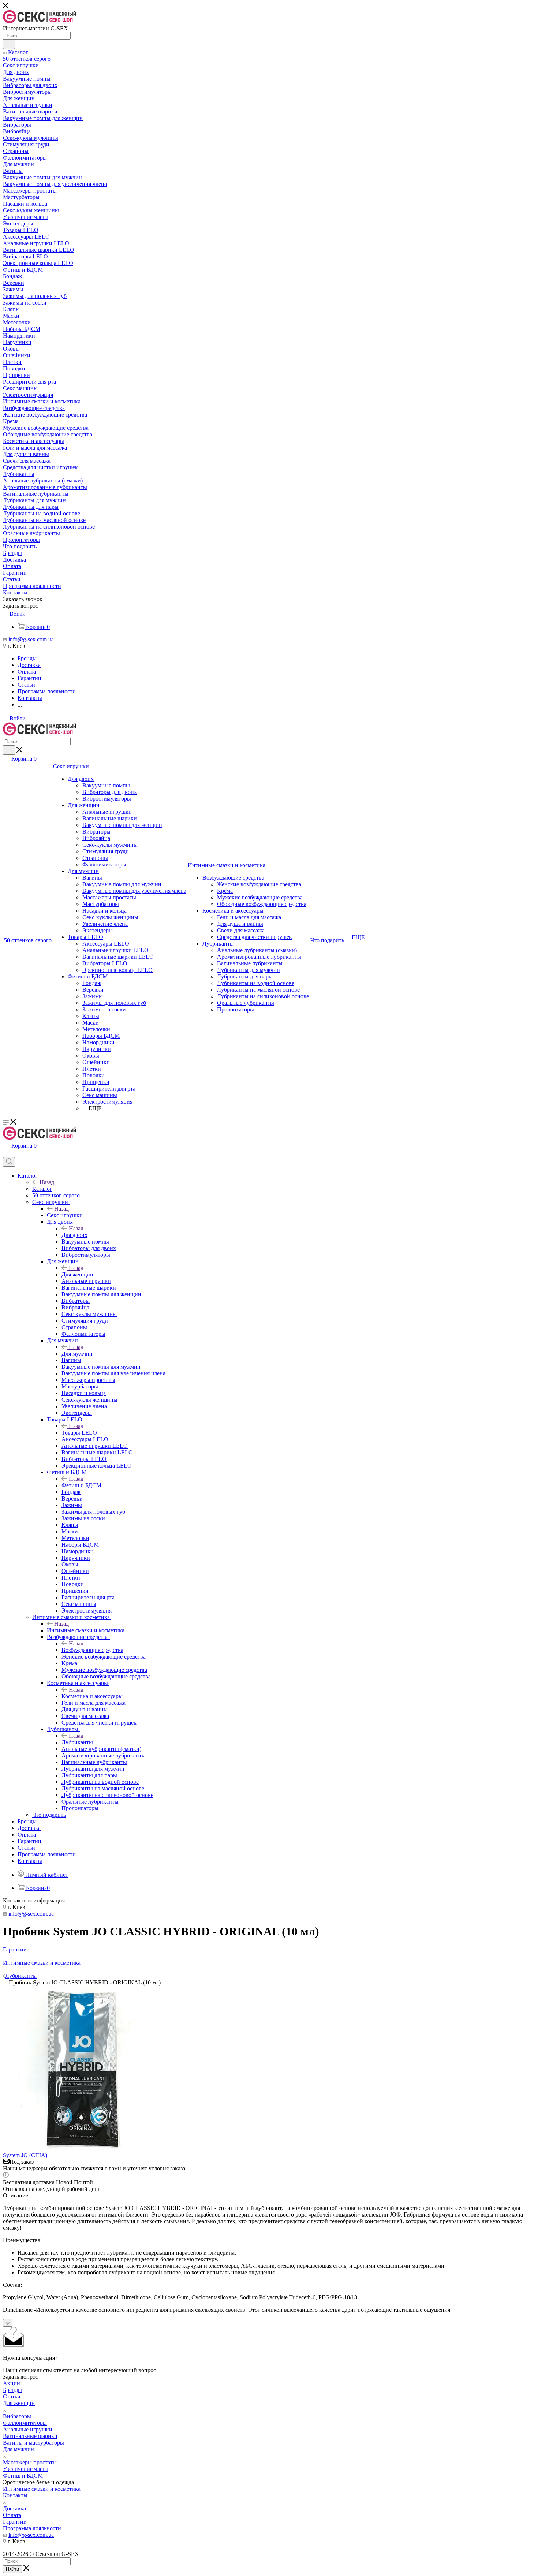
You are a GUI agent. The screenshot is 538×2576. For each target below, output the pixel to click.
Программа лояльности (32, 2528)
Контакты (15, 2495)
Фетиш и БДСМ (81, 1485)
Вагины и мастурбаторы (33, 2443)
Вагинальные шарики (30, 2436)
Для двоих (74, 1235)
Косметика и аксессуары (92, 1696)
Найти (12, 2569)
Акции (12, 2383)
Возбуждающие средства (92, 1650)
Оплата (12, 2515)
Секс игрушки (65, 1215)
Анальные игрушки (28, 2429)
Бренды (12, 2390)
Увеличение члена (26, 2469)
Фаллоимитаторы (25, 2423)
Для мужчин (77, 1354)
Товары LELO (79, 1433)
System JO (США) (25, 2155)
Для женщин (77, 1274)
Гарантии (15, 2522)
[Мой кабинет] (6, 1154)
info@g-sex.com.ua (31, 639)
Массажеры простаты (30, 2462)
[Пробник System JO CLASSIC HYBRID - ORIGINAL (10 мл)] (85, 2149)
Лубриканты (77, 1742)
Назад (47, 1182)
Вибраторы (17, 2416)
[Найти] (9, 44)
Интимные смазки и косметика (86, 1630)
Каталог (42, 1189)
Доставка (14, 2508)
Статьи (12, 2396)
